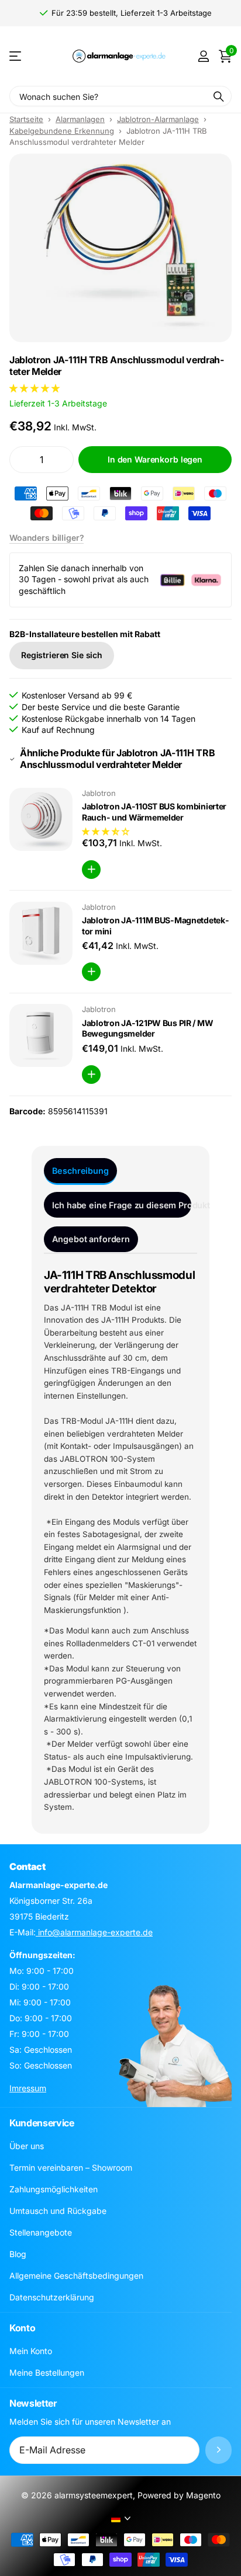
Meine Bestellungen (47, 2372)
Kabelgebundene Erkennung (62, 131)
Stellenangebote (41, 2232)
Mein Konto (31, 2351)
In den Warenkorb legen (155, 459)
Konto (22, 2328)
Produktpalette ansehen (16, 56)
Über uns (27, 2146)
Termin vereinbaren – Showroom (71, 2167)
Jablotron (99, 793)
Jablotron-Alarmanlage (158, 119)
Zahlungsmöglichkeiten (54, 2189)
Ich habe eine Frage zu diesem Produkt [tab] (122, 1205)
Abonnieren (218, 2450)
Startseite (26, 119)
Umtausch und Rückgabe (58, 2211)
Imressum (28, 2088)
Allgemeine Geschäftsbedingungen (76, 2276)
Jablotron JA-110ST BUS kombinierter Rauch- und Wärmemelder (154, 812)
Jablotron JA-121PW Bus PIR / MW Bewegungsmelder (147, 1028)
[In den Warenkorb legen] (91, 870)
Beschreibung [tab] (80, 1171)
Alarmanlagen (80, 119)
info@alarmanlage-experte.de (94, 1932)
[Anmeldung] (203, 56)
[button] (36, 388)
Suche (219, 96)
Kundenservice (42, 2123)
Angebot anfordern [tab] (91, 1239)
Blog (18, 2254)
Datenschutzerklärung (52, 2297)
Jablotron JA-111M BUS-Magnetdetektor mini (155, 926)
